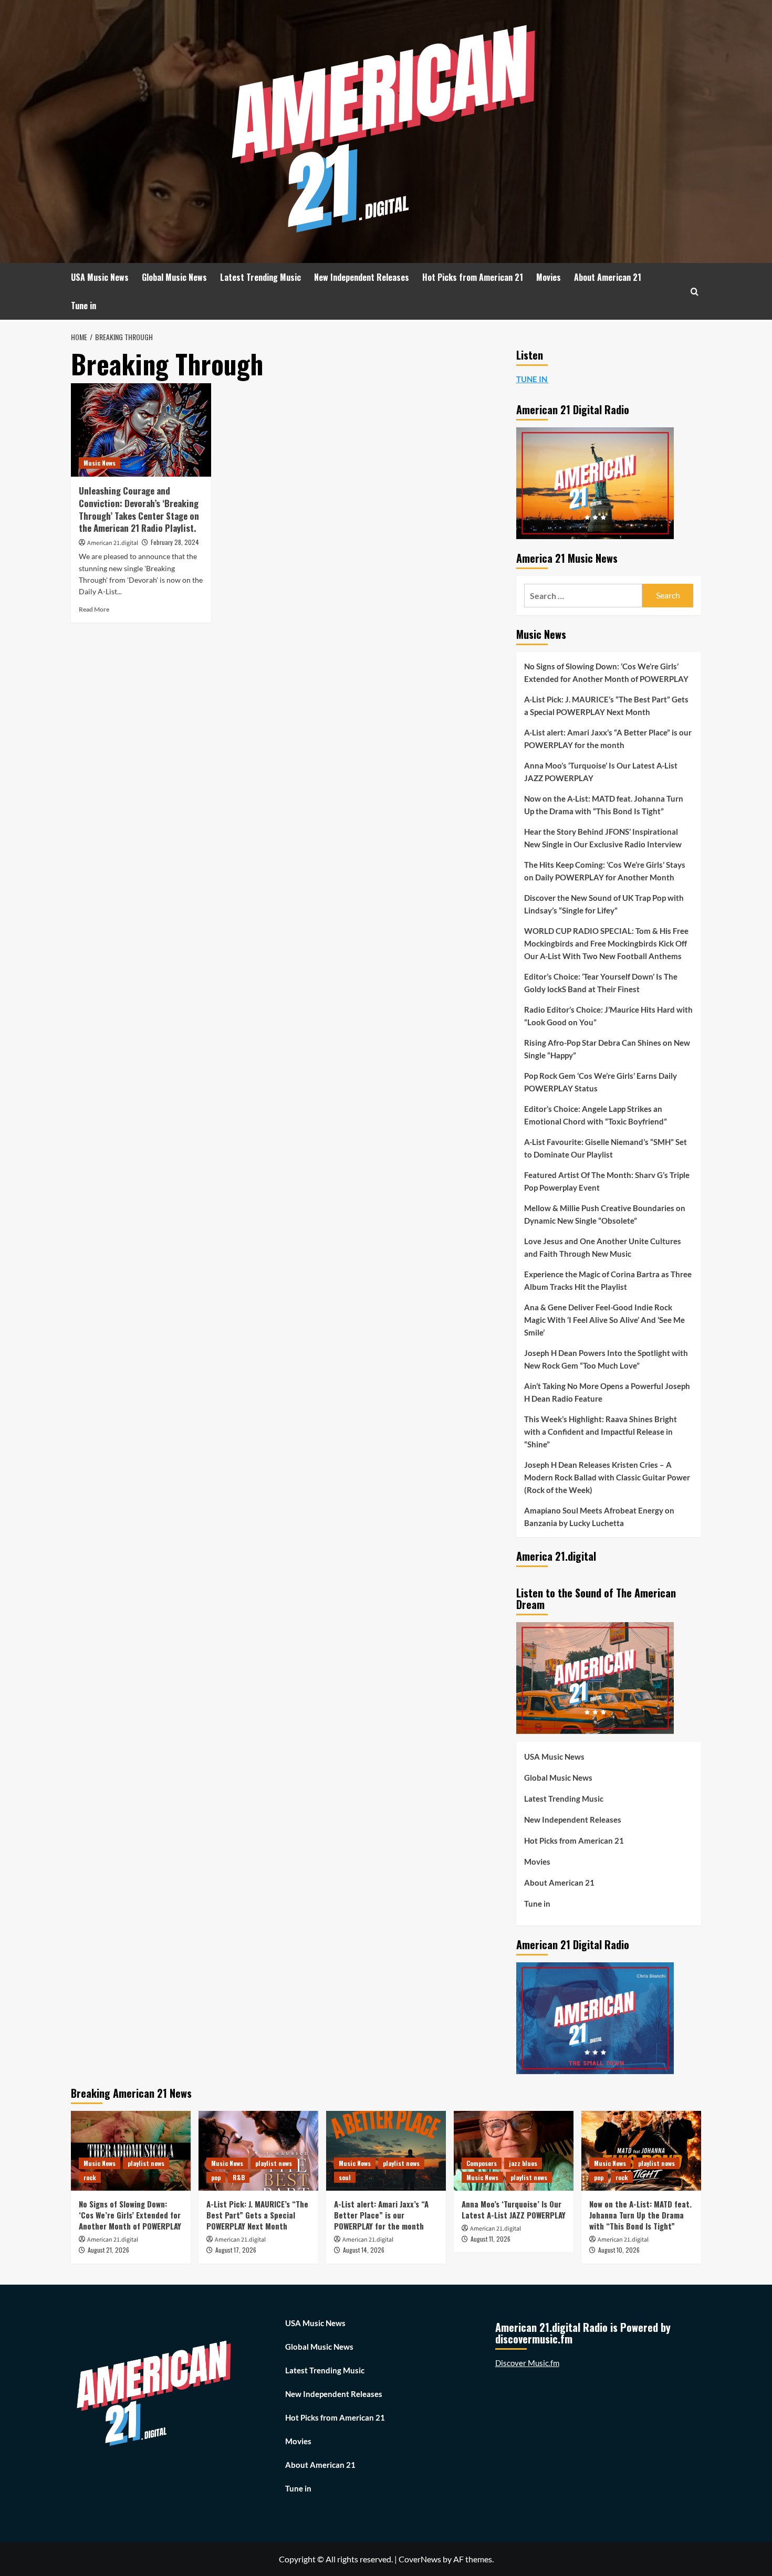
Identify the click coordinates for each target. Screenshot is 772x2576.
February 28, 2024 (175, 542)
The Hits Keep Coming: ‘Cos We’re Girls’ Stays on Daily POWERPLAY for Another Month (605, 871)
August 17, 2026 (236, 2250)
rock (90, 2177)
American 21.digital (113, 543)
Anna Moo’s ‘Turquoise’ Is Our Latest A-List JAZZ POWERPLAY (601, 772)
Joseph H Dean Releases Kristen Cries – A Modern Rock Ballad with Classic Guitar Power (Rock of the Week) (607, 1477)
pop (216, 2177)
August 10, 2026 (619, 2250)
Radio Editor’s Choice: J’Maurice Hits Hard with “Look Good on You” (608, 1016)
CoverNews (420, 2559)
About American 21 (608, 277)
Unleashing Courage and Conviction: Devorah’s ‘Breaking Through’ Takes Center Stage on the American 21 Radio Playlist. (139, 509)
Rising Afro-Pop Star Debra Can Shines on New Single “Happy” (607, 1049)
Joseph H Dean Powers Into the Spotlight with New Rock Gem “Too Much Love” (606, 1359)
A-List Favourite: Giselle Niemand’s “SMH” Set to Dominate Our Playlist (606, 1148)
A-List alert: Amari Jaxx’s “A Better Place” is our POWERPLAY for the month (608, 739)
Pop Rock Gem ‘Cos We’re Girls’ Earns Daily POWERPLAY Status (601, 1082)
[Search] (695, 292)
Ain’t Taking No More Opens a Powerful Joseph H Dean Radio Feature (607, 1392)
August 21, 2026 (108, 2250)
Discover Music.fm (527, 2363)
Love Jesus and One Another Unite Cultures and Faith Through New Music (603, 1247)
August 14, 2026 (364, 2250)
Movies (549, 277)
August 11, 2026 (491, 2239)
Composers (482, 2163)
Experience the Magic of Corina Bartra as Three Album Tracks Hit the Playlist (608, 1280)
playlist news (146, 2163)
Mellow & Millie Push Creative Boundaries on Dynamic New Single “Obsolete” (605, 1214)
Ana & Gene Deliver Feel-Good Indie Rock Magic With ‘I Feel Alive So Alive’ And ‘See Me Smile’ (604, 1320)
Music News (100, 463)
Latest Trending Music (260, 277)
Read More (94, 609)
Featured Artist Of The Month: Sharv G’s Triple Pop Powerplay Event (607, 1181)
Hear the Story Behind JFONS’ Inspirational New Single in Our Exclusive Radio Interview (603, 838)
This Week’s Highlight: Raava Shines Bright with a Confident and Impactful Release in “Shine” (601, 1432)
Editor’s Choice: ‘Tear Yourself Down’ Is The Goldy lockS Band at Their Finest (601, 983)
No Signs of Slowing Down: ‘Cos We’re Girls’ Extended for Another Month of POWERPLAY (606, 672)
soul (345, 2177)
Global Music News (174, 277)
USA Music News (100, 277)
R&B (239, 2177)
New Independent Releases (362, 277)
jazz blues (523, 2163)
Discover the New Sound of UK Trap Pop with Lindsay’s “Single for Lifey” (604, 904)
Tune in (84, 306)
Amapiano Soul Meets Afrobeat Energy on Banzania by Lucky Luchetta (599, 1517)
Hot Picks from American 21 (473, 277)
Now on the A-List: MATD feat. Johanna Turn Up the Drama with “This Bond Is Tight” (604, 805)
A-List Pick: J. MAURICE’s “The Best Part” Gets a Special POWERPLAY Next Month (606, 706)
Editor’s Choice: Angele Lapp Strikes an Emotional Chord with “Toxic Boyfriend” (596, 1115)
